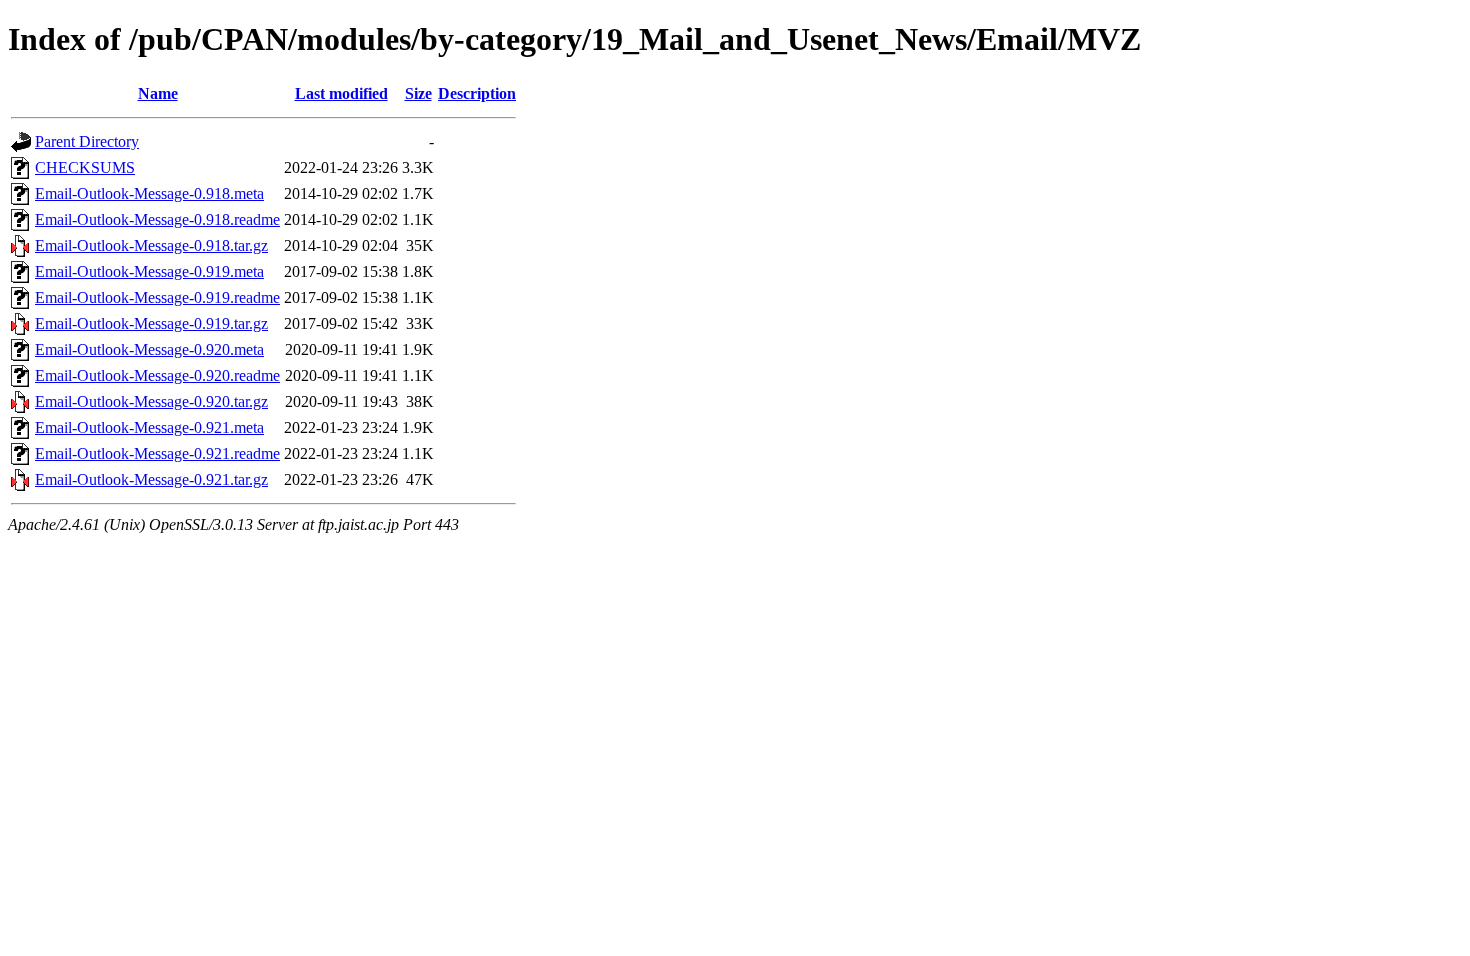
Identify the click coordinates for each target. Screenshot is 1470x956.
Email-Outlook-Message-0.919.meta (149, 271)
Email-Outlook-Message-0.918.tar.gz (151, 245)
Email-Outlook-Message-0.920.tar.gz (151, 401)
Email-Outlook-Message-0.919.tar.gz (151, 323)
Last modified (341, 93)
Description (477, 93)
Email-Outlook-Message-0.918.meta (149, 193)
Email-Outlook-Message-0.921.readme (157, 453)
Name (158, 93)
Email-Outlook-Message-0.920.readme (157, 375)
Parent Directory (87, 141)
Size (418, 93)
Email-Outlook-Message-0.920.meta (149, 349)
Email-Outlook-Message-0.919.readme (157, 297)
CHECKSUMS (85, 167)
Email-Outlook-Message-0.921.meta (149, 427)
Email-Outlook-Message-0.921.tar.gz (151, 479)
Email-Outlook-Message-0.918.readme (157, 219)
